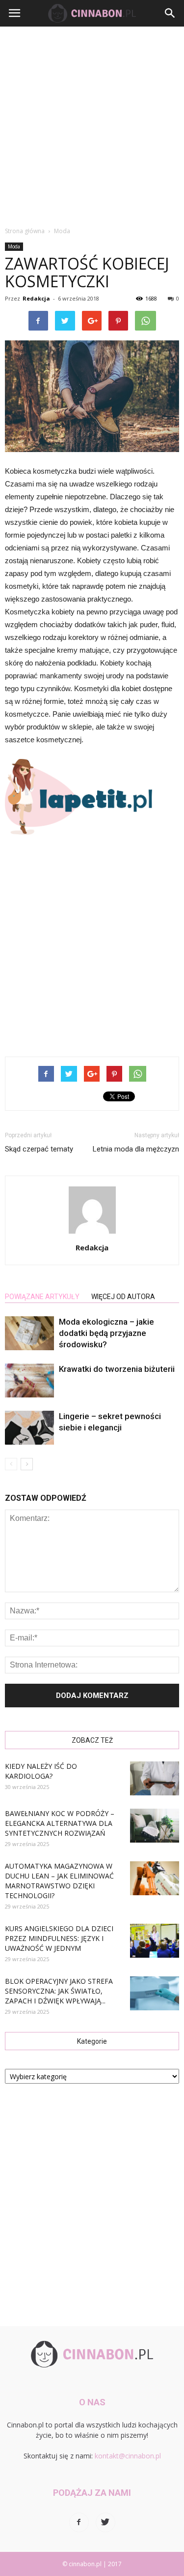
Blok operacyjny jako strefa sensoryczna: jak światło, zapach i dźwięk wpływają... (59, 1991)
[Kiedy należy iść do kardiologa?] (155, 1778)
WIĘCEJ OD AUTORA (123, 1297)
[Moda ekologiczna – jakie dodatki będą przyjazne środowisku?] (29, 1333)
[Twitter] (105, 2522)
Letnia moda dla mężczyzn (136, 1149)
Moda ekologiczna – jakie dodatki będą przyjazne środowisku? (106, 1333)
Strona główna (25, 231)
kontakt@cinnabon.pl (128, 2456)
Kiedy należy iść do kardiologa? (41, 1771)
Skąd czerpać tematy (39, 1149)
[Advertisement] (92, 124)
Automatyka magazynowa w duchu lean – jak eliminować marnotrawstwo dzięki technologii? (59, 1881)
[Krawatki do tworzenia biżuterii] (29, 1380)
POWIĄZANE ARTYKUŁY (42, 1297)
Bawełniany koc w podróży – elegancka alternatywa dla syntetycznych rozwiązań (60, 1823)
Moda (14, 246)
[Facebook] (79, 2522)
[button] (170, 13)
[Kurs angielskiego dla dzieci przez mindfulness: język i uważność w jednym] (155, 1941)
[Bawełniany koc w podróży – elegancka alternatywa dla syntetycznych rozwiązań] (155, 1826)
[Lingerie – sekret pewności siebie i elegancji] (29, 1428)
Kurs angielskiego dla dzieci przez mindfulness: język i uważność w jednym (59, 1938)
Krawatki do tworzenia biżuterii (117, 1369)
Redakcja (36, 298)
